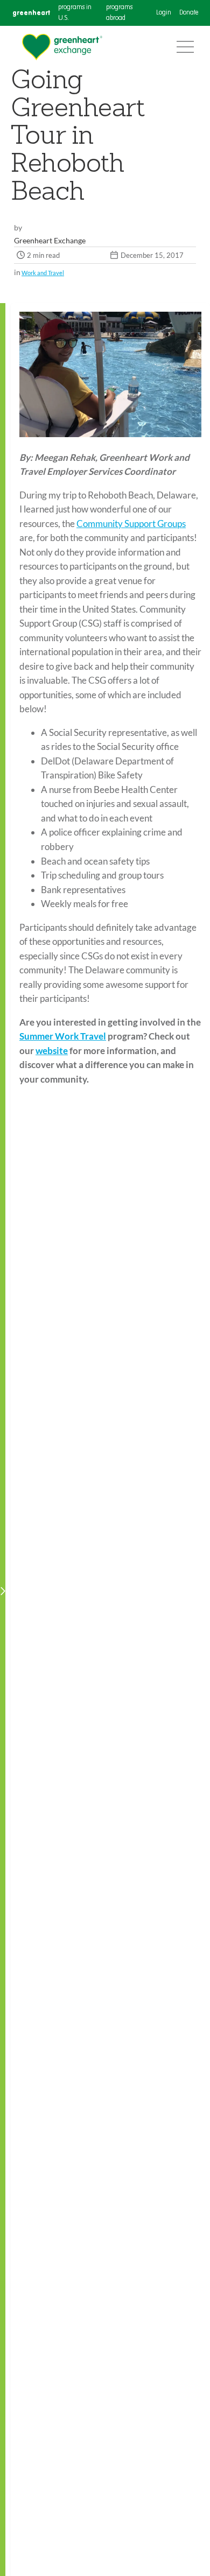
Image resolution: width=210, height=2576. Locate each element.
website (52, 1051)
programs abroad (119, 13)
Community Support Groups (131, 524)
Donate (189, 13)
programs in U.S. (75, 13)
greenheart (31, 13)
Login (164, 13)
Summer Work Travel (63, 1036)
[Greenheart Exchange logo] (62, 47)
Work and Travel (43, 273)
